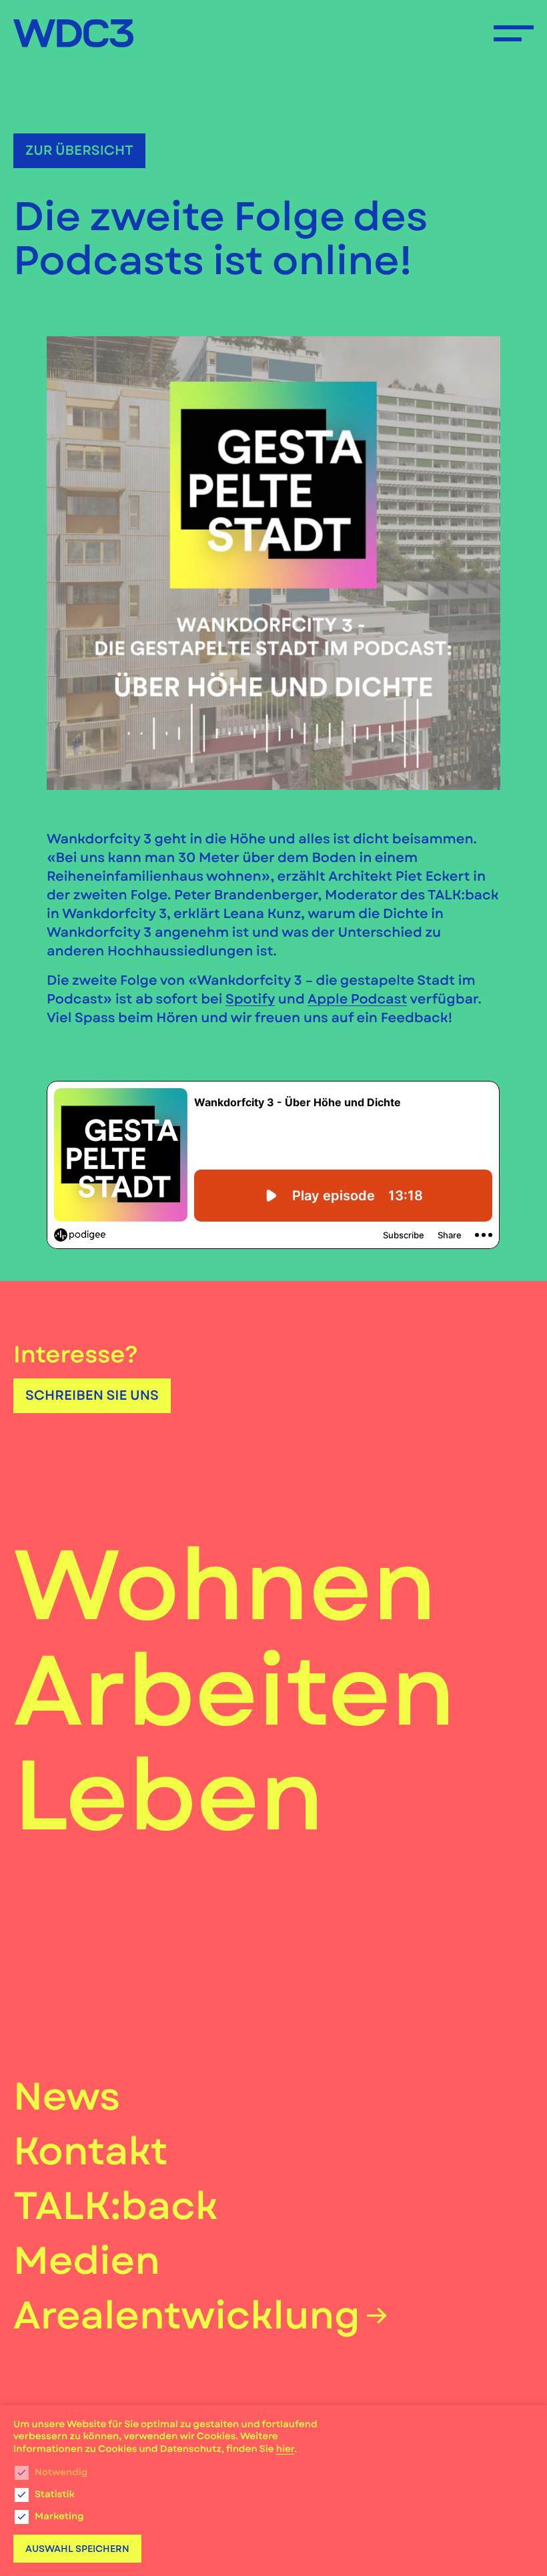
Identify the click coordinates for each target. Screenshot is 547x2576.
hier (285, 2449)
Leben (169, 1797)
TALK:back (116, 2206)
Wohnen (225, 1587)
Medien (87, 2261)
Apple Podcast (357, 999)
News (67, 2097)
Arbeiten (234, 1692)
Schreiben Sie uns (92, 1395)
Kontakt (91, 2151)
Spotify (250, 999)
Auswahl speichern (77, 2549)
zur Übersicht (79, 150)
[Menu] (514, 33)
